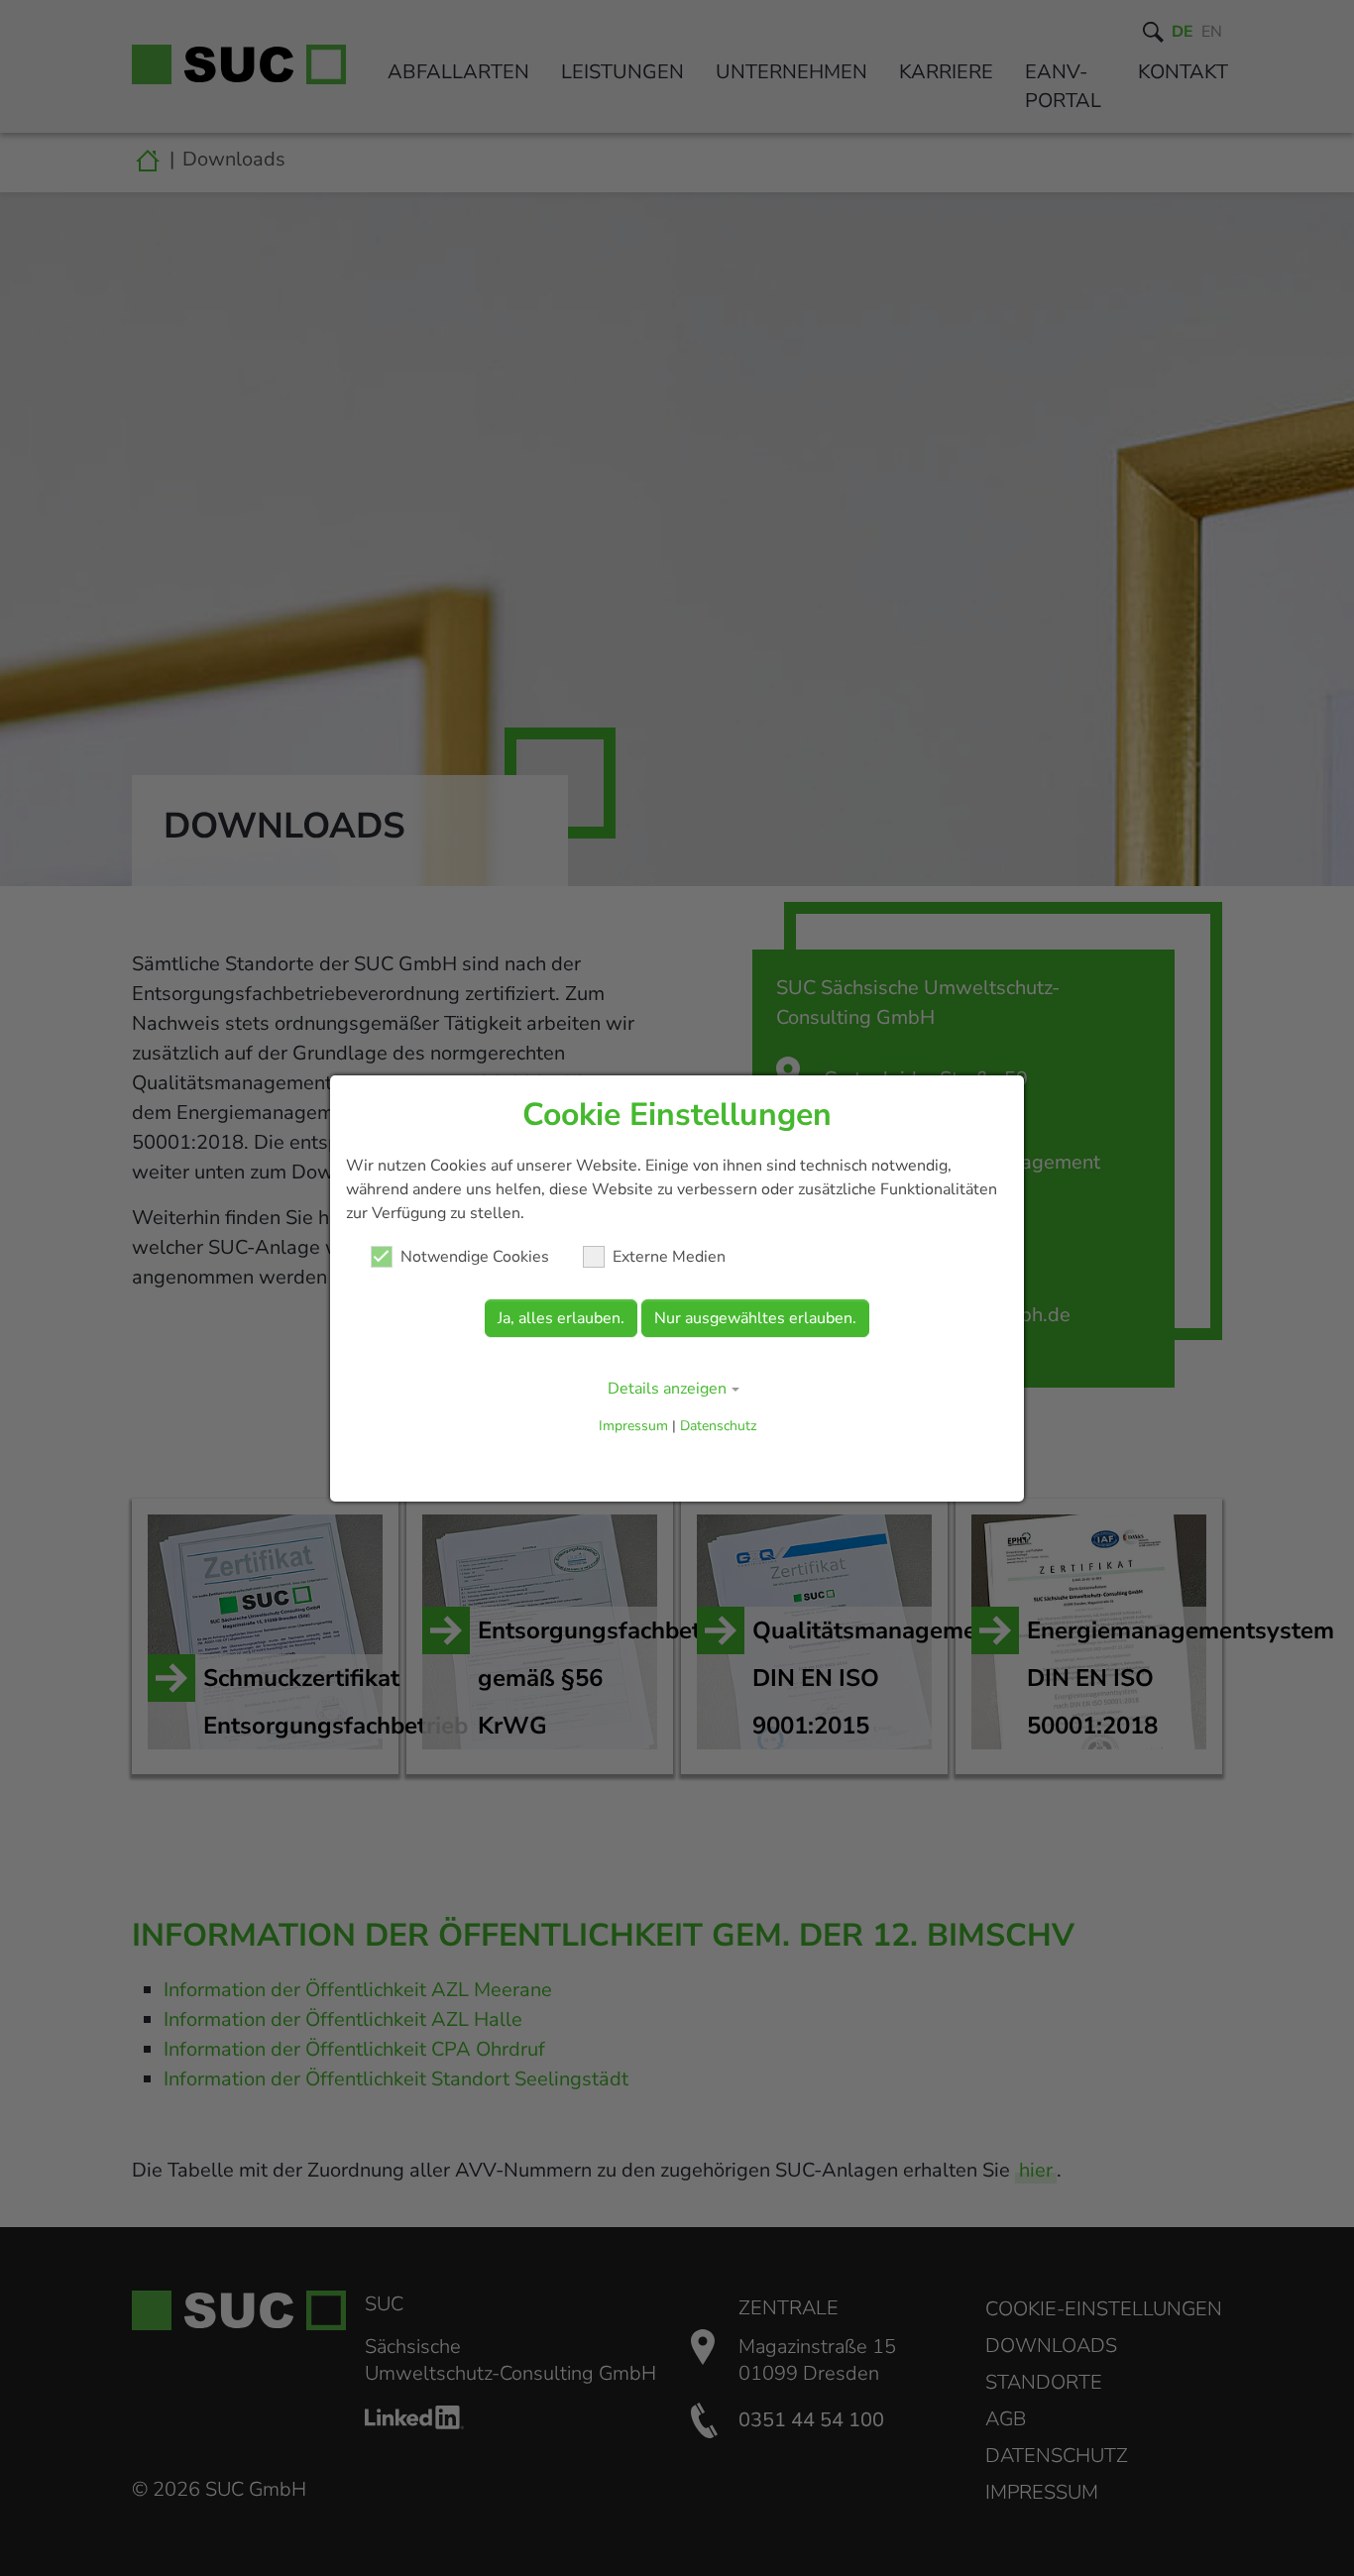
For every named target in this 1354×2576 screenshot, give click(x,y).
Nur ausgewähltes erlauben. (755, 1318)
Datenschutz (718, 1426)
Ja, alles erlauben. (561, 1318)
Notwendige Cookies (475, 1257)
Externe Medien (669, 1257)
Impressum (633, 1426)
